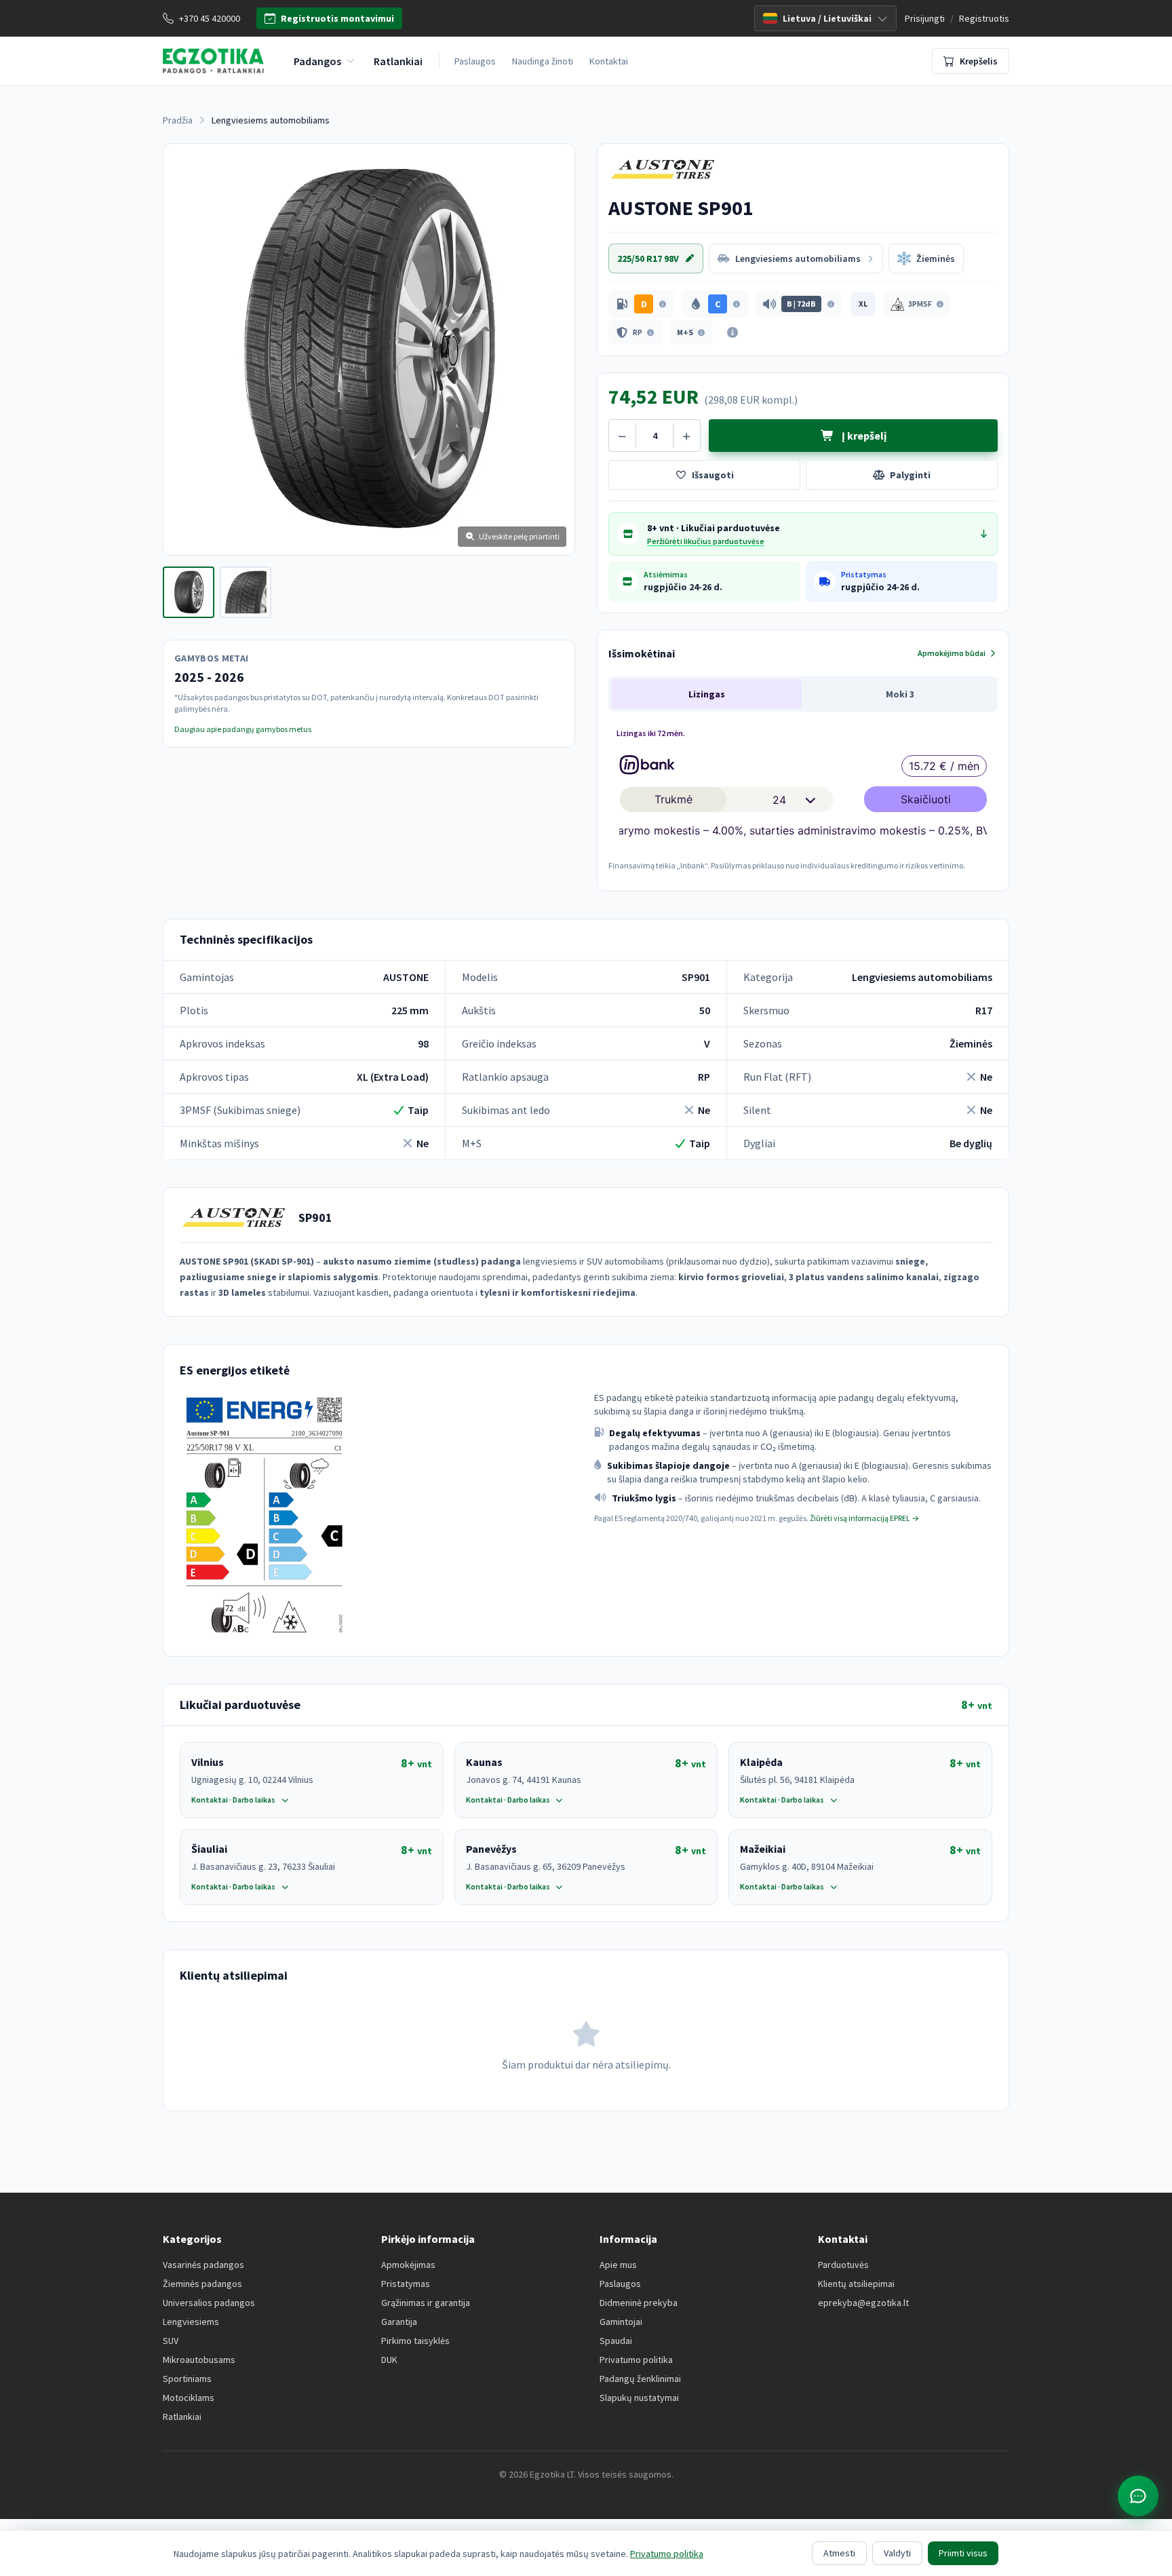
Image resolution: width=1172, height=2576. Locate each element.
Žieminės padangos (202, 2284)
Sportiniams (187, 2379)
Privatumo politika (636, 2360)
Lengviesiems (191, 2322)
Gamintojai (621, 2322)
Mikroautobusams (199, 2360)
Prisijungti (925, 18)
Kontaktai (609, 61)
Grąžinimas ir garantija (426, 2303)
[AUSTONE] (668, 170)
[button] (641, 304)
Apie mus (618, 2265)
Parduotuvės (843, 2265)
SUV (171, 2341)
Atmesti (839, 2553)
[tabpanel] (803, 797)
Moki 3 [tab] (900, 694)
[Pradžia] (213, 61)
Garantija (399, 2322)
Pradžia (178, 120)
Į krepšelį (863, 436)
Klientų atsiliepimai (856, 2284)
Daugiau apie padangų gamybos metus (243, 729)
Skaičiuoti (926, 799)
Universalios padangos (209, 2303)
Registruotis (984, 18)
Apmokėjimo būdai (952, 653)
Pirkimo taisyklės (415, 2341)
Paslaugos (475, 61)
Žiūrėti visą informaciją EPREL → (864, 1518)
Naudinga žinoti (543, 61)
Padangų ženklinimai (640, 2379)
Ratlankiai (182, 2417)
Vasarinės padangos (203, 2265)
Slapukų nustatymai (639, 2398)
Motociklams (189, 2398)
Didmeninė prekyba (639, 2303)
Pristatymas (406, 2284)
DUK (389, 2360)
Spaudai (616, 2341)
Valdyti (897, 2553)
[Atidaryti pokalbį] (1138, 2496)
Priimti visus (963, 2553)
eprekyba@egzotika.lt (863, 2303)
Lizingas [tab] (707, 694)
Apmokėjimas (408, 2265)
